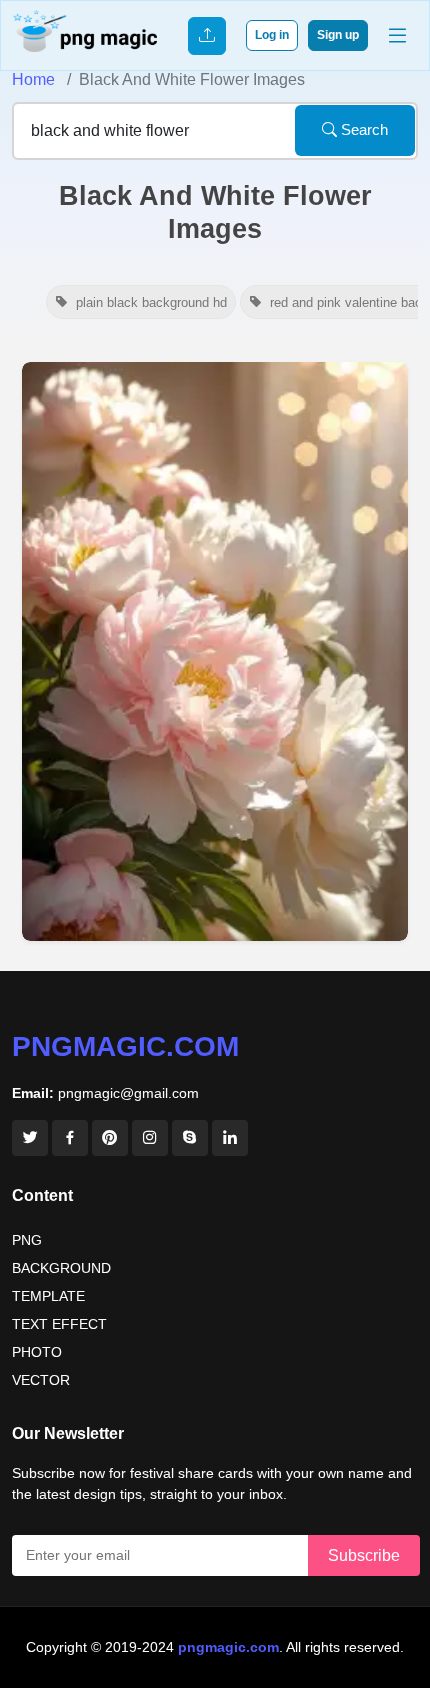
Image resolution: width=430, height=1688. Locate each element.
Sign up (338, 35)
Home (33, 79)
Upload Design (207, 36)
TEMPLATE (48, 1296)
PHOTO (37, 1352)
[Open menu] (397, 35)
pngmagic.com (125, 1046)
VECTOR (41, 1380)
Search (362, 129)
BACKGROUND (61, 1268)
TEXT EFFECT (59, 1324)
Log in (272, 35)
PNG (27, 1240)
